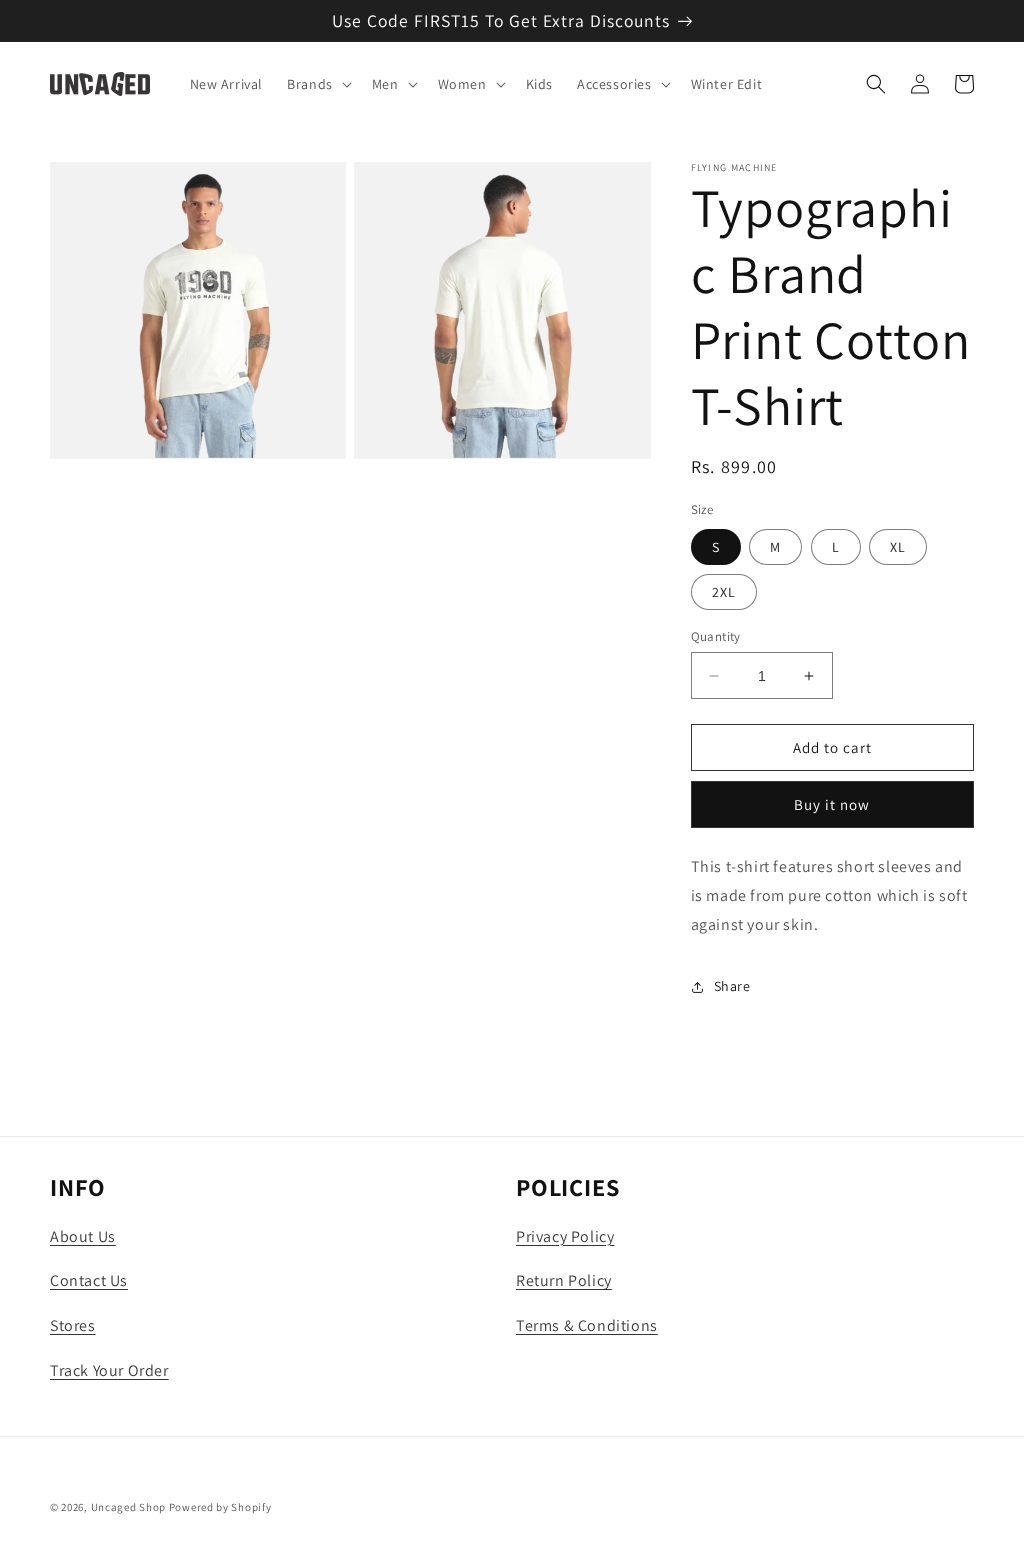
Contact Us (89, 1280)
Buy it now (832, 804)
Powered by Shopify (220, 1507)
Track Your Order (109, 1370)
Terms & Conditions (587, 1325)
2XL (724, 592)
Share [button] (732, 986)
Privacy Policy (565, 1236)
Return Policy (564, 1280)
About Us (83, 1236)
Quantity (716, 636)
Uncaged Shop (128, 1507)
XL (898, 547)
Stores (73, 1325)
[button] (317, 84)
